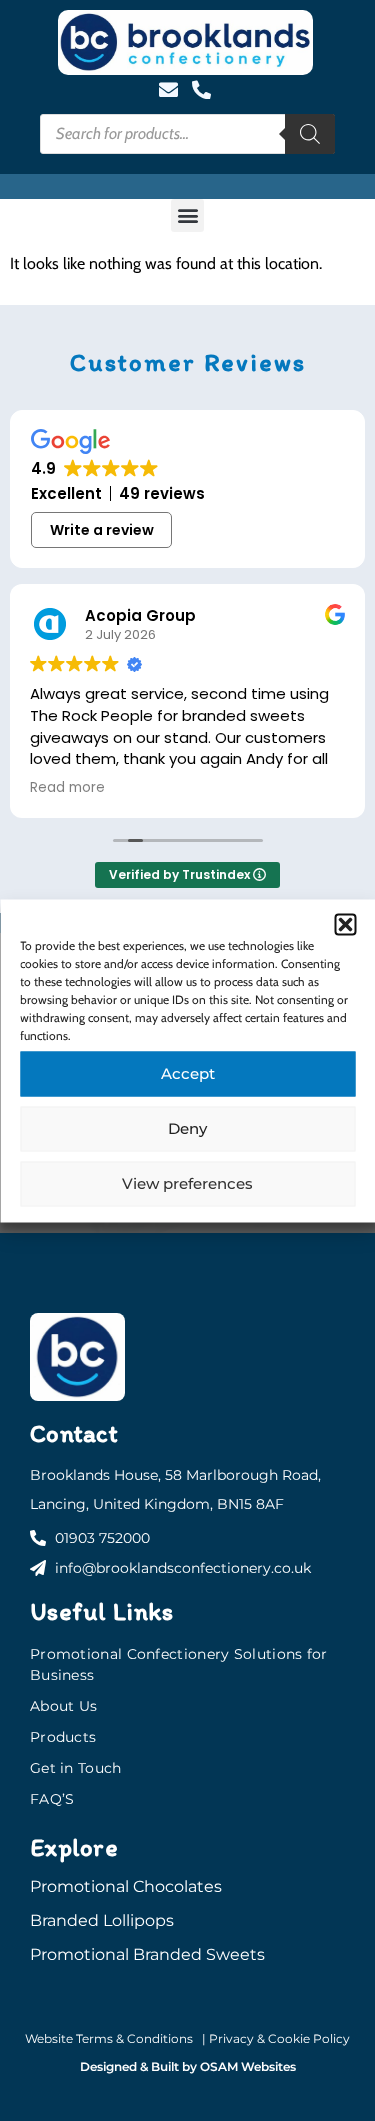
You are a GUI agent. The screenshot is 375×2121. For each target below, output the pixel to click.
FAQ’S (52, 1799)
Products (63, 1737)
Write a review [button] (102, 530)
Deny (187, 1128)
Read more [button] (67, 788)
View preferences (187, 1183)
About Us (63, 1706)
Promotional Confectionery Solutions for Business (179, 1664)
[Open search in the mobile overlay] (187, 134)
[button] (345, 924)
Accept (188, 1073)
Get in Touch (76, 1768)
